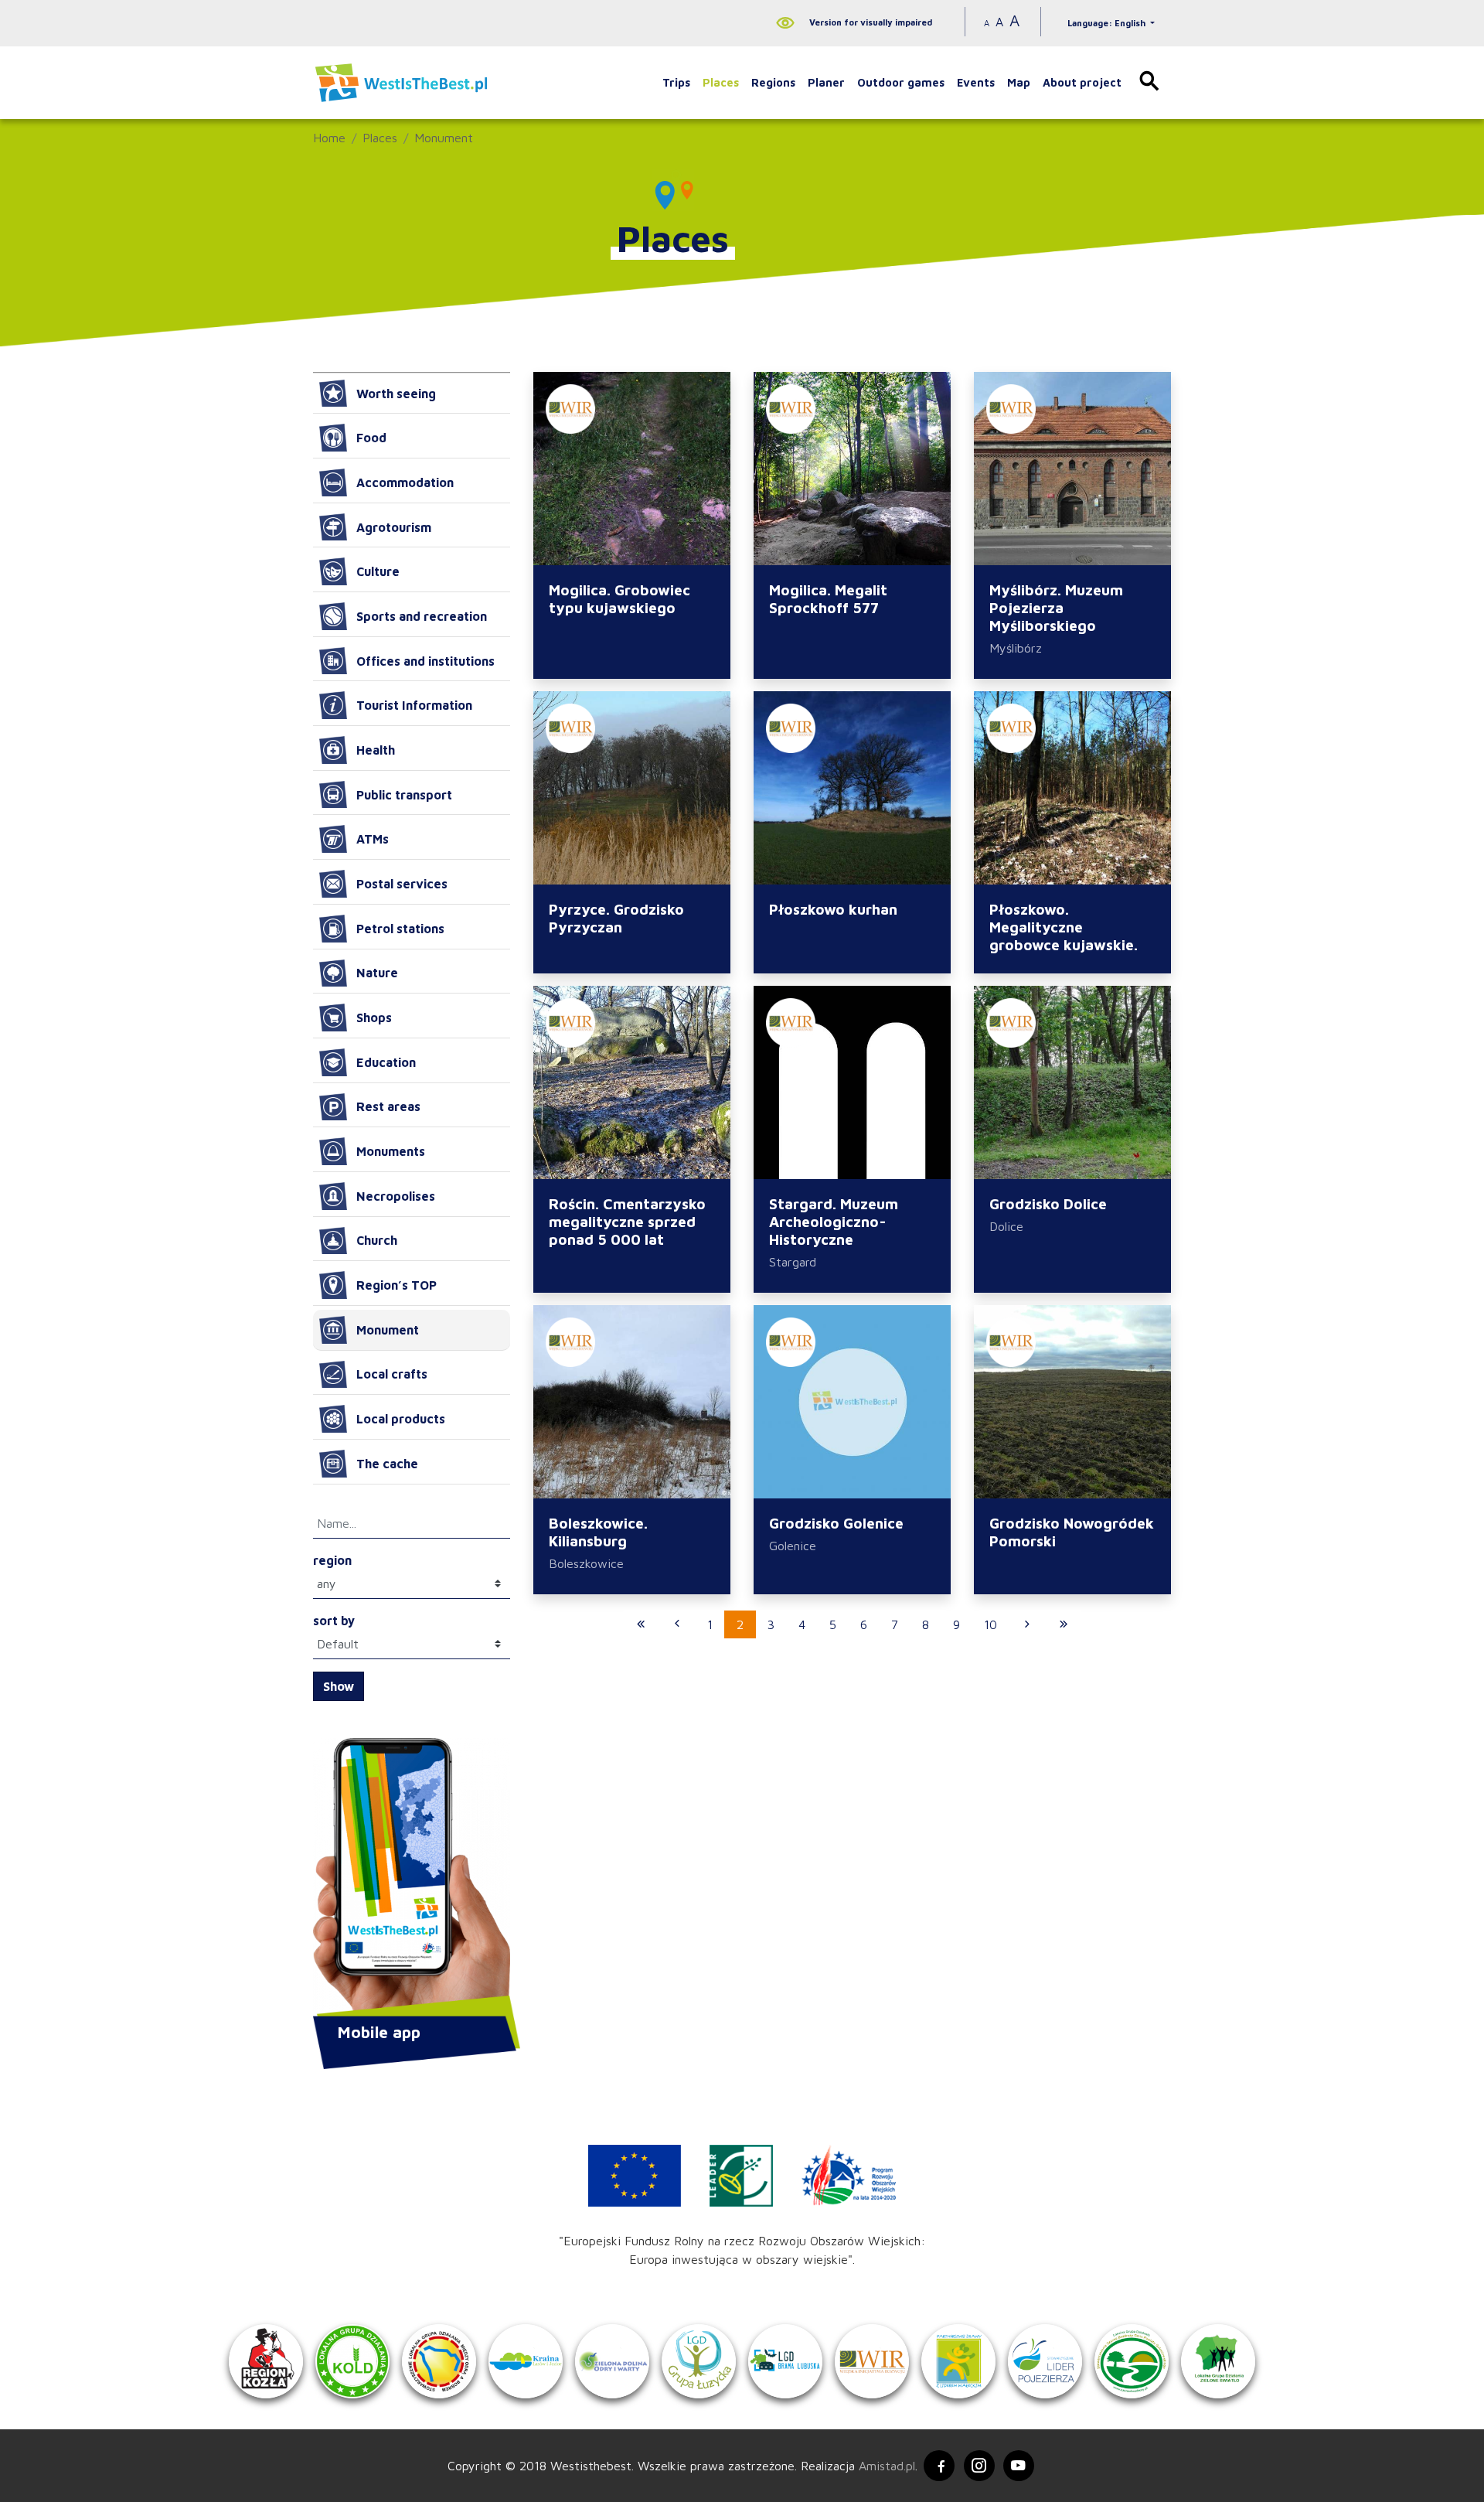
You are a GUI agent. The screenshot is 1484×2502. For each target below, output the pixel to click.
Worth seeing (396, 394)
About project (1082, 82)
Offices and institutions (425, 661)
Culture (378, 571)
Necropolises (396, 1196)
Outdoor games (901, 82)
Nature (377, 973)
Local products (401, 1419)
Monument (444, 138)
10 (990, 1624)
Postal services (402, 884)
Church (377, 1240)
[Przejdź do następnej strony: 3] (1027, 1624)
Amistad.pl (887, 2466)
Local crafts (392, 1374)
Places (721, 82)
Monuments (391, 1151)
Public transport (404, 795)
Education (386, 1062)
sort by (334, 1621)
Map (1019, 82)
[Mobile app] (412, 1879)
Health (376, 750)
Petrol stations (400, 929)
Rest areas (388, 1106)
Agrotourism (394, 527)
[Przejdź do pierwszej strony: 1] (641, 1624)
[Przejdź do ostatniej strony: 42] (1064, 1624)
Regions (773, 82)
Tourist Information (414, 705)
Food (371, 438)
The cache (387, 1464)
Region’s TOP (397, 1285)
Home (329, 138)
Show (339, 1686)
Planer (826, 82)
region (332, 1560)
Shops (374, 1018)
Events (976, 82)
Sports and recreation (422, 616)
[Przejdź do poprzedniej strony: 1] (677, 1624)
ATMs (373, 839)
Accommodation (405, 482)
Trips (676, 82)
